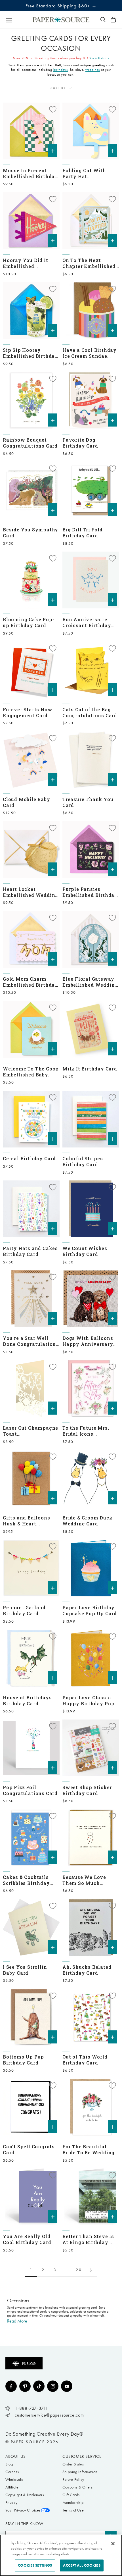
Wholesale (14, 2480)
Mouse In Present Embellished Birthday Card (30, 173)
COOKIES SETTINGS (35, 2565)
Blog (9, 2464)
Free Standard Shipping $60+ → (61, 6)
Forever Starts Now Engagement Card (28, 712)
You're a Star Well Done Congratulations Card (31, 1341)
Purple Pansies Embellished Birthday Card (90, 892)
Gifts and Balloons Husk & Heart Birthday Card (26, 1521)
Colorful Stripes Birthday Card (83, 1161)
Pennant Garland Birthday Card (24, 1610)
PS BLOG (29, 2364)
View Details (99, 58)
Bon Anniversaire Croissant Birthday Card (87, 622)
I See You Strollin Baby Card (25, 1970)
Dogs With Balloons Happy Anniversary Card (88, 1341)
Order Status (73, 2464)
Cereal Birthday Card (29, 1158)
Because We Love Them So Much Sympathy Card (84, 1880)
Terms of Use (73, 2510)
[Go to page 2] (91, 2270)
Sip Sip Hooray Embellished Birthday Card (30, 353)
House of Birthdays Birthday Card (27, 1700)
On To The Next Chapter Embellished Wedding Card (89, 263)
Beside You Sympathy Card (30, 533)
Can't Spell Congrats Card (29, 2149)
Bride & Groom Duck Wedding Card (87, 1521)
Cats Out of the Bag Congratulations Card (90, 712)
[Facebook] (11, 2386)
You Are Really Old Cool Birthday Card (27, 2239)
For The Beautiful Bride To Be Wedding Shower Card (89, 2149)
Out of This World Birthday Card (85, 2060)
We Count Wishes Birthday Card (85, 1251)
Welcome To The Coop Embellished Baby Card (31, 1072)
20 (79, 2270)
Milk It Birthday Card (90, 1069)
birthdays (61, 70)
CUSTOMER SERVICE (82, 2456)
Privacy (11, 2503)
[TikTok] (39, 2386)
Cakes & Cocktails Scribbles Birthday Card (26, 1880)
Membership (73, 2503)
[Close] (113, 2544)
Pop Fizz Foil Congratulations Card (30, 1790)
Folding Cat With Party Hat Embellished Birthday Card (90, 173)
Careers (12, 2472)
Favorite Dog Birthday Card (80, 443)
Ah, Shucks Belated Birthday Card (87, 1970)
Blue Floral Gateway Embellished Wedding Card (90, 982)
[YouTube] (67, 2386)
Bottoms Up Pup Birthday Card (23, 2060)
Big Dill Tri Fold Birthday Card (83, 533)
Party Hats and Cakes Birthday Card (30, 1251)
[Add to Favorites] (53, 109)
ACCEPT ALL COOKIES (82, 2565)
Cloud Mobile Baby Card (27, 802)
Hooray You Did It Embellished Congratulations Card (30, 263)
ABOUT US (16, 2456)
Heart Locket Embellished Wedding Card (30, 892)
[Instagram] (53, 2386)
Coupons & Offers (78, 2487)
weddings (93, 70)
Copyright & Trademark (25, 2495)
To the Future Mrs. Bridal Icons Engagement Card (86, 1431)
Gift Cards (71, 2495)
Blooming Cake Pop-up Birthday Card (29, 622)
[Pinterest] (25, 2386)
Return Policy (73, 2480)
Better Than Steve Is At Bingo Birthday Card (88, 2239)
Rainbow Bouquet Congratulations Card (30, 443)
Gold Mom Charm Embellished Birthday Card (30, 982)
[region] (61, 2555)
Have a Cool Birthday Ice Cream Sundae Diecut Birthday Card (90, 353)
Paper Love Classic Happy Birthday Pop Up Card (88, 1700)
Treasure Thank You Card (88, 802)
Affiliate (12, 2487)
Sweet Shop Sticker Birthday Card (87, 1790)
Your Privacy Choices (23, 2510)
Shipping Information (80, 2472)
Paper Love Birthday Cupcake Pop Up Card (90, 1610)
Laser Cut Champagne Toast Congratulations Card (30, 1431)
